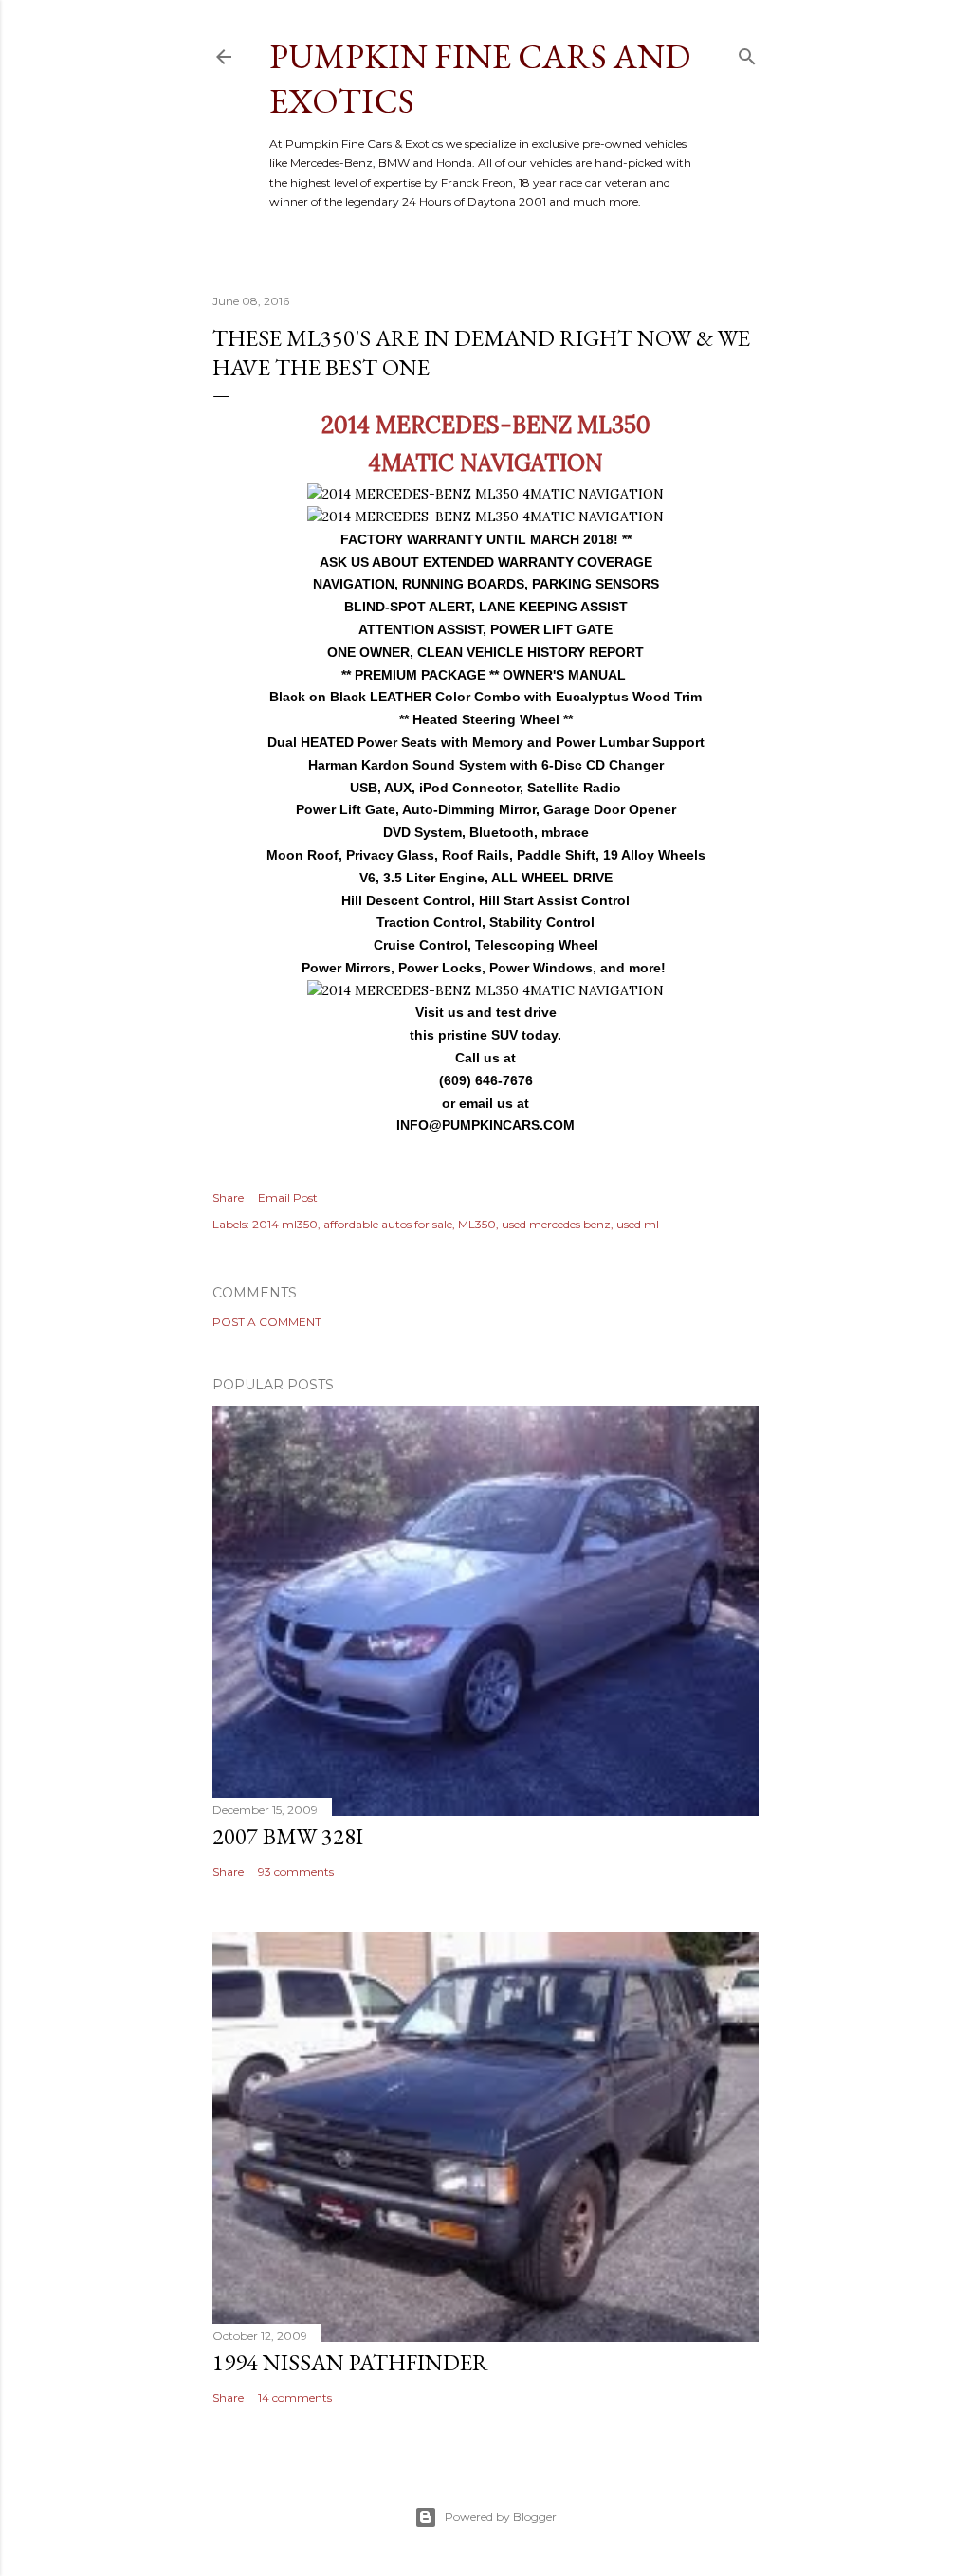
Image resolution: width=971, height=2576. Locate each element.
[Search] (747, 53)
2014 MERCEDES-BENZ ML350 (486, 425)
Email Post (288, 1197)
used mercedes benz (556, 1224)
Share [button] (228, 1197)
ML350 (477, 1224)
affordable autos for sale (388, 1224)
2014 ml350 (285, 1224)
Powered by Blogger (501, 2517)
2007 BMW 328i (288, 1836)
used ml (638, 1224)
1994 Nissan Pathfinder (350, 2362)
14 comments (295, 2397)
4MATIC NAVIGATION (485, 463)
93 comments (296, 1871)
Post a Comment (267, 1322)
